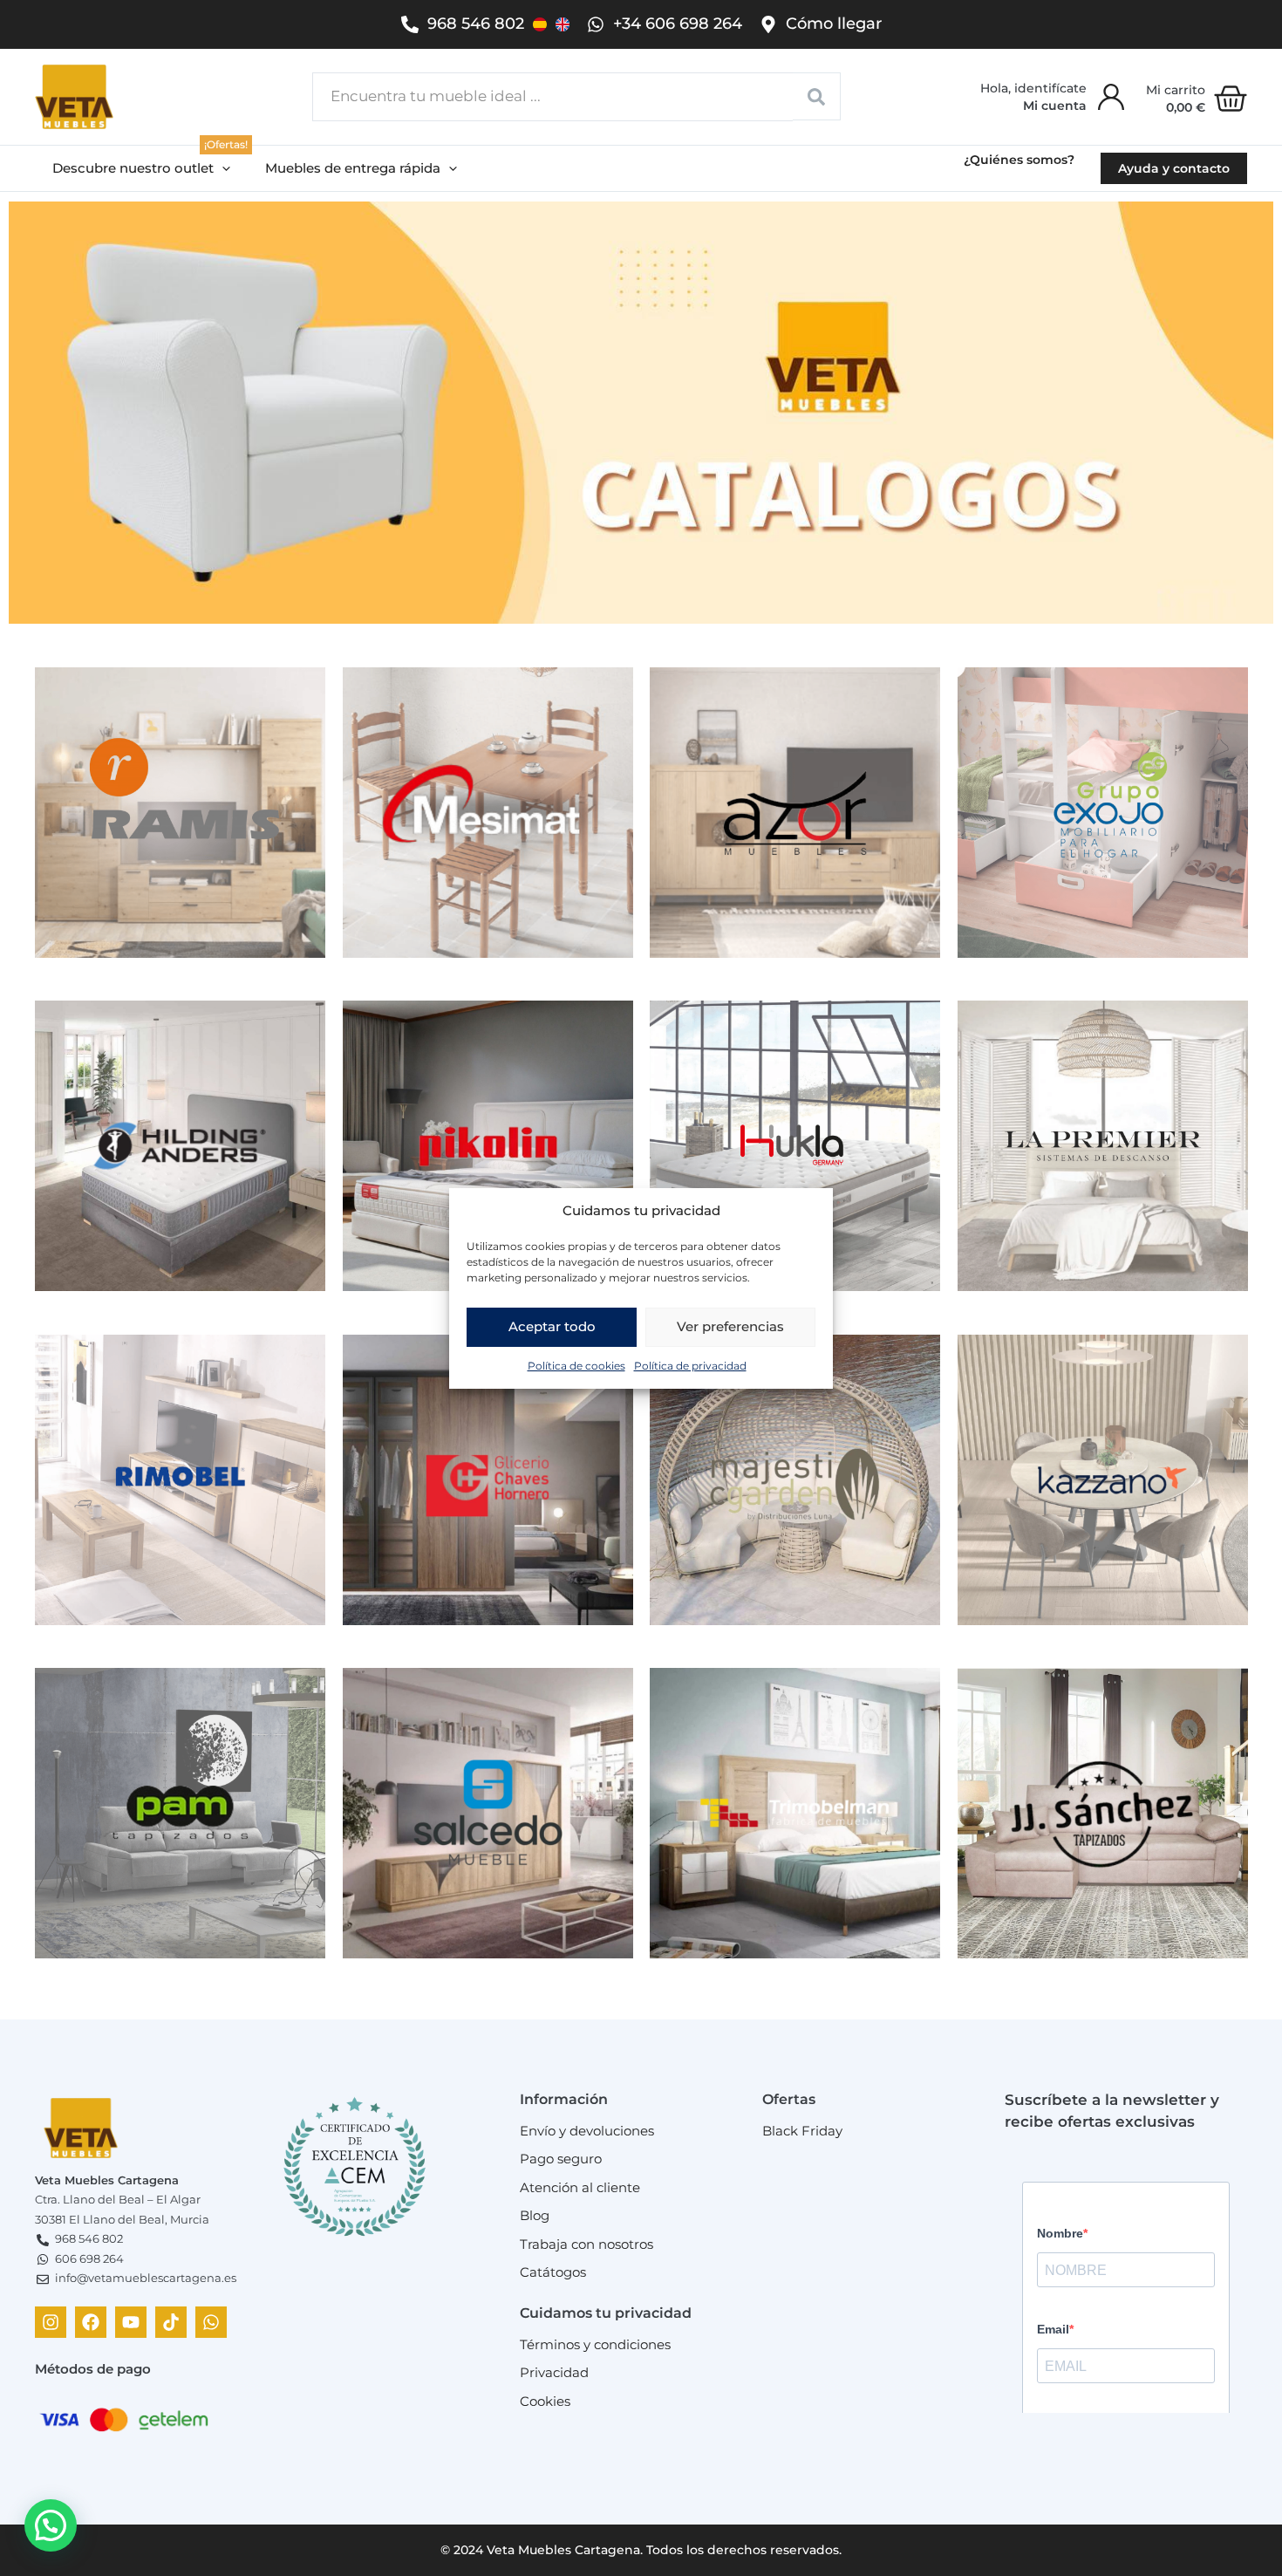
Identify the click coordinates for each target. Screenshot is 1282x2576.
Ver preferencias (730, 1326)
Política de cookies (576, 1365)
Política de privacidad (690, 1365)
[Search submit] (817, 96)
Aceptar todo (552, 1326)
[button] (141, 169)
